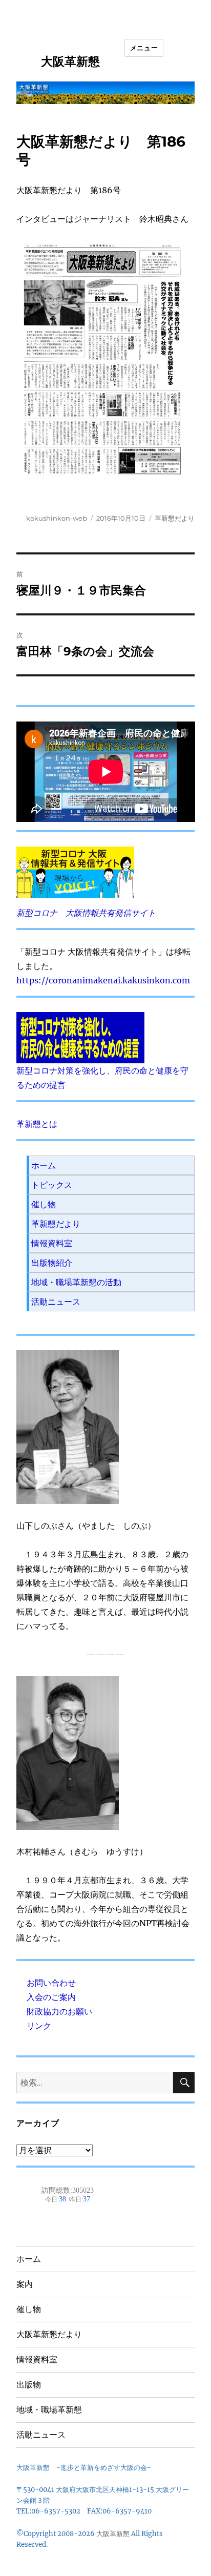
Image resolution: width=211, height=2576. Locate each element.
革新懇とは (37, 1124)
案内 (25, 2284)
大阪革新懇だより (49, 2334)
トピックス (52, 1185)
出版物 (29, 2385)
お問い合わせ (51, 1983)
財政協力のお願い (59, 2011)
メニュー (144, 48)
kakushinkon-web (57, 518)
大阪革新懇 (70, 61)
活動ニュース (56, 1302)
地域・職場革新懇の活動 (76, 1282)
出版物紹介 (52, 1263)
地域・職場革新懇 (49, 2410)
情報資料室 (52, 1243)
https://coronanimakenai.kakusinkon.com (103, 980)
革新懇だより (175, 518)
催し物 (44, 1204)
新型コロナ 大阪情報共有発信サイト (86, 913)
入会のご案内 (51, 1997)
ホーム (44, 1165)
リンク (39, 2026)
